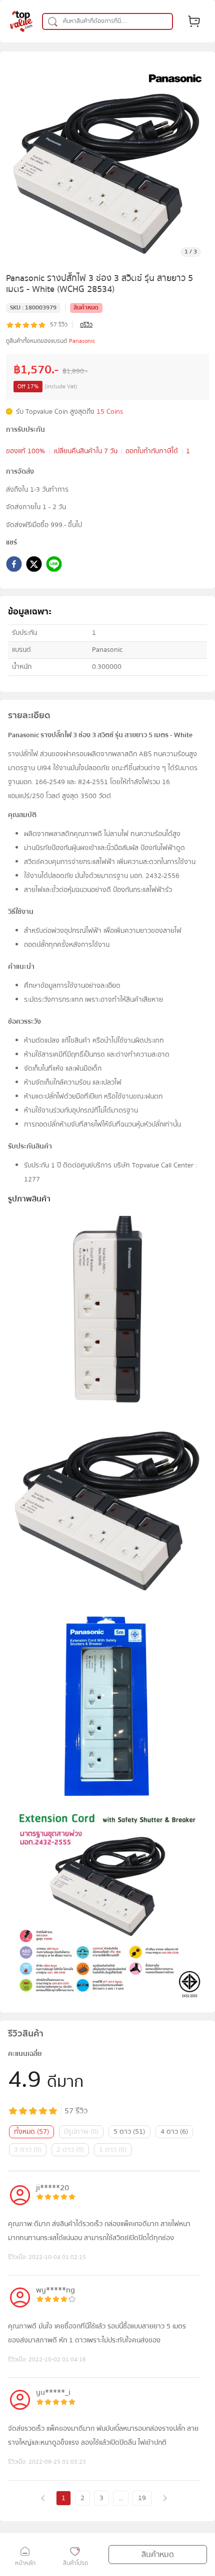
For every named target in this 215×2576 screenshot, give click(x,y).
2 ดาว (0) (70, 2150)
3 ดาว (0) (28, 2150)
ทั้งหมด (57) (31, 2132)
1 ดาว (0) (113, 2150)
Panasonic (82, 341)
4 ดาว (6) (174, 2132)
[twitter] (34, 566)
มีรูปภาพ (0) (81, 2132)
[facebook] (14, 566)
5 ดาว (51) (129, 2132)
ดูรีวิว (86, 325)
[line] (54, 566)
